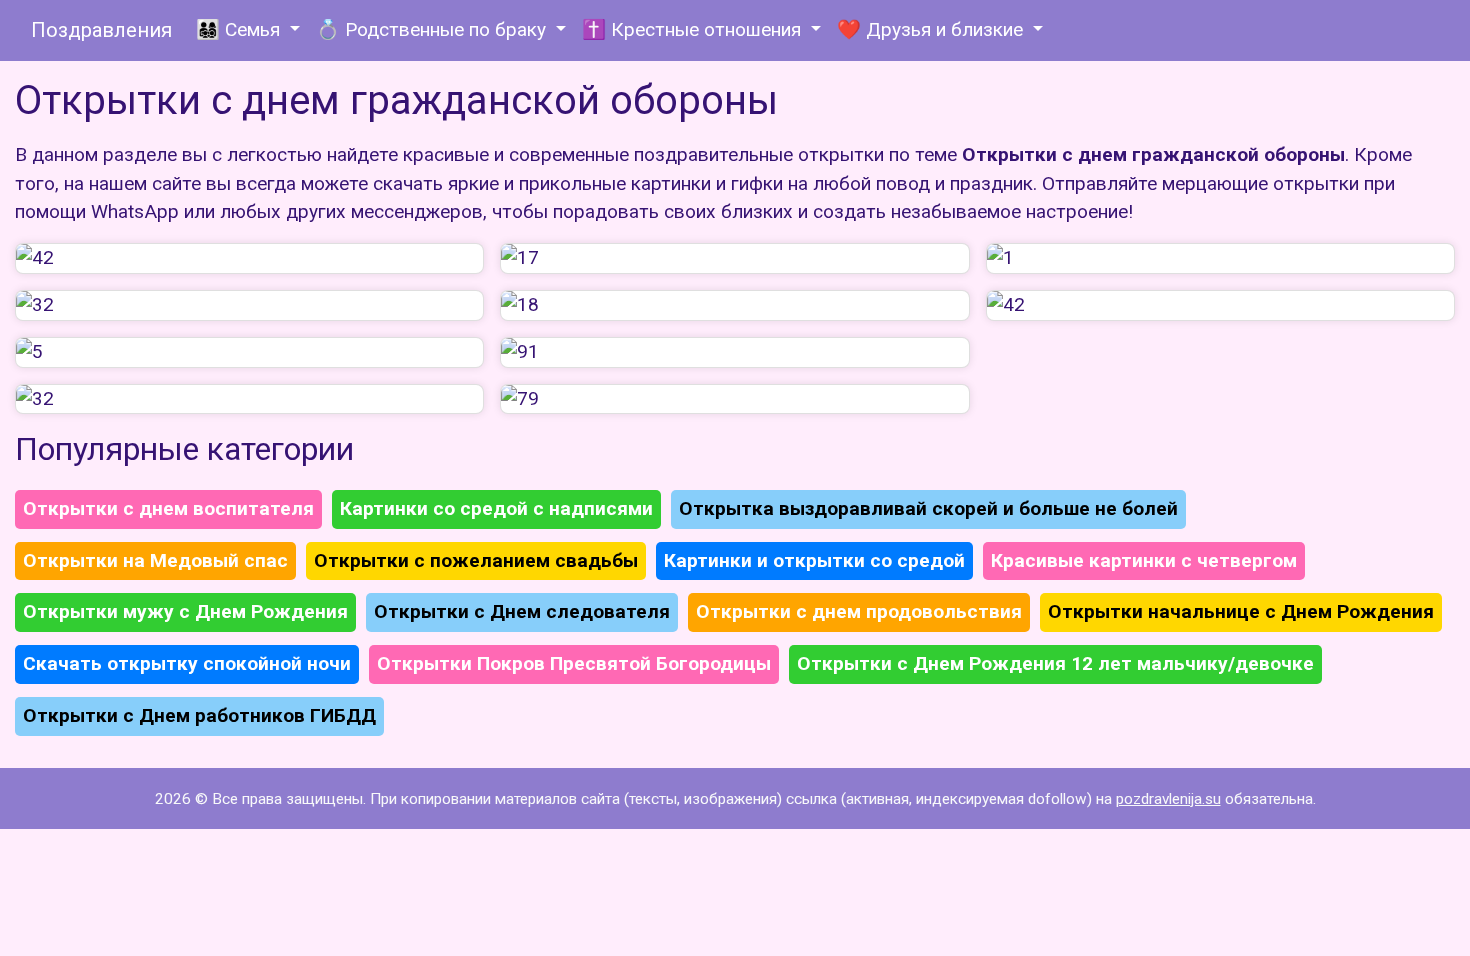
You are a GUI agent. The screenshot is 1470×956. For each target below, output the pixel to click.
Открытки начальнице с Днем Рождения (1241, 611)
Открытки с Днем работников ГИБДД (199, 715)
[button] (249, 258)
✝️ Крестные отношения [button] (694, 29)
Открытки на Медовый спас (155, 560)
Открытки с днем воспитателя (168, 508)
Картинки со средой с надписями (496, 508)
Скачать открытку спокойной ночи (187, 663)
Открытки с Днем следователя (522, 611)
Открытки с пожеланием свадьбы (476, 560)
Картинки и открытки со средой (814, 560)
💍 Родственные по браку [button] (433, 29)
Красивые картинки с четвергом (1144, 560)
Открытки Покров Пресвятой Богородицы (574, 663)
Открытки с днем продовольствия (859, 611)
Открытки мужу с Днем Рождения (185, 611)
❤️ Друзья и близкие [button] (932, 29)
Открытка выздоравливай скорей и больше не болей (928, 508)
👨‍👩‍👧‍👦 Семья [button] (240, 29)
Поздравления (101, 30)
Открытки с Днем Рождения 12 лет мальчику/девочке (1055, 663)
